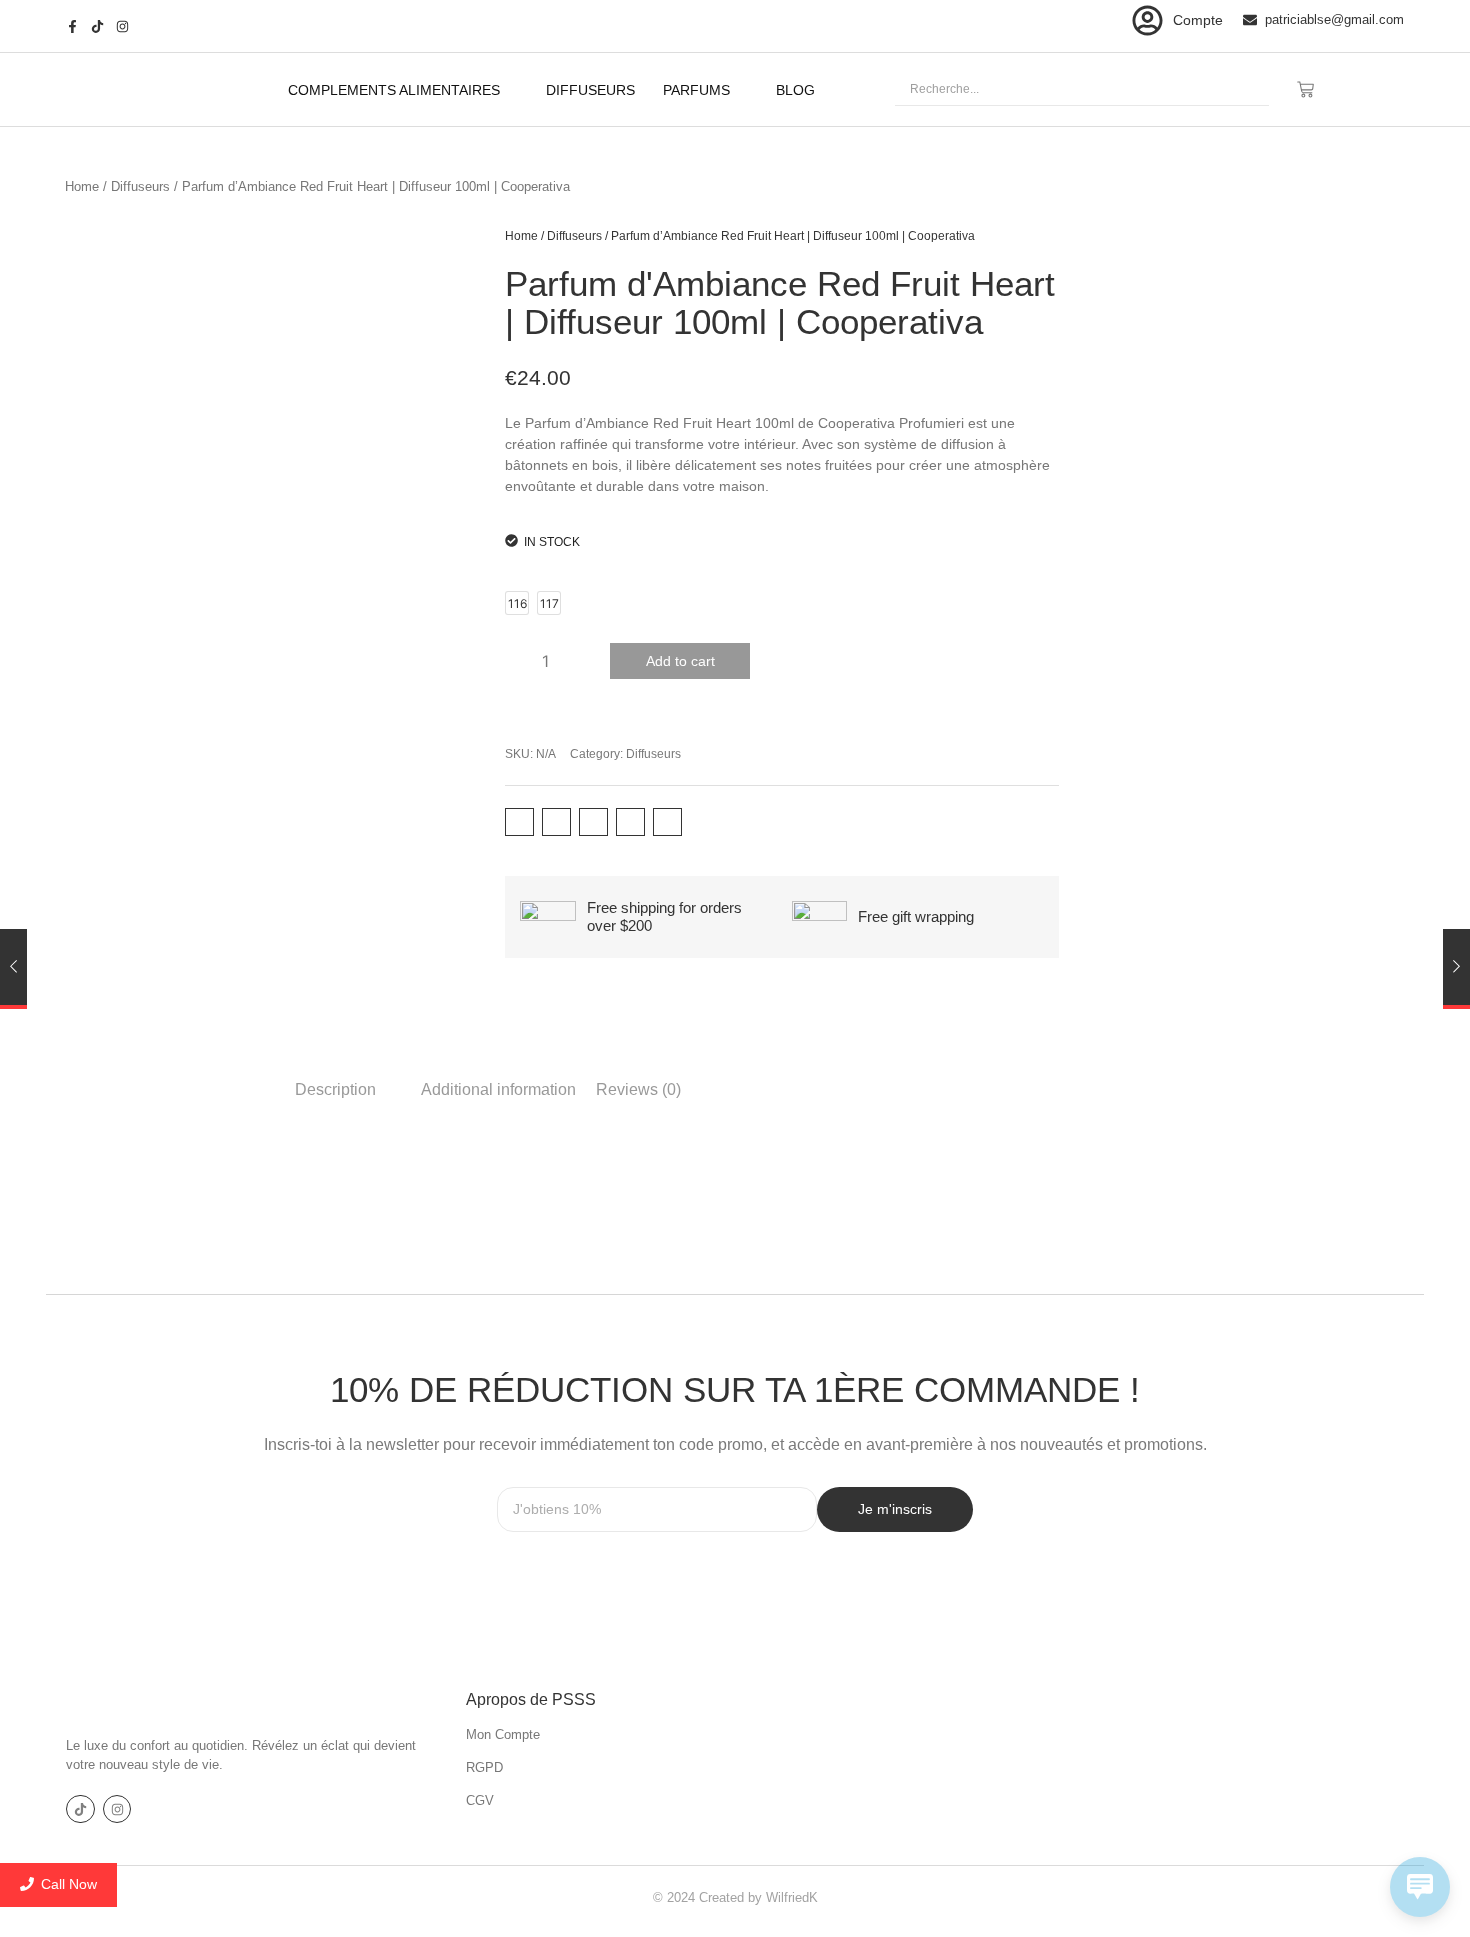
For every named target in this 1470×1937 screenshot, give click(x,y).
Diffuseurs (140, 186)
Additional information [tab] (498, 1089)
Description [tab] (335, 1089)
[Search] (1245, 89)
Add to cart (680, 661)
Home (82, 186)
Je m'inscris (895, 1509)
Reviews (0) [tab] (638, 1089)
